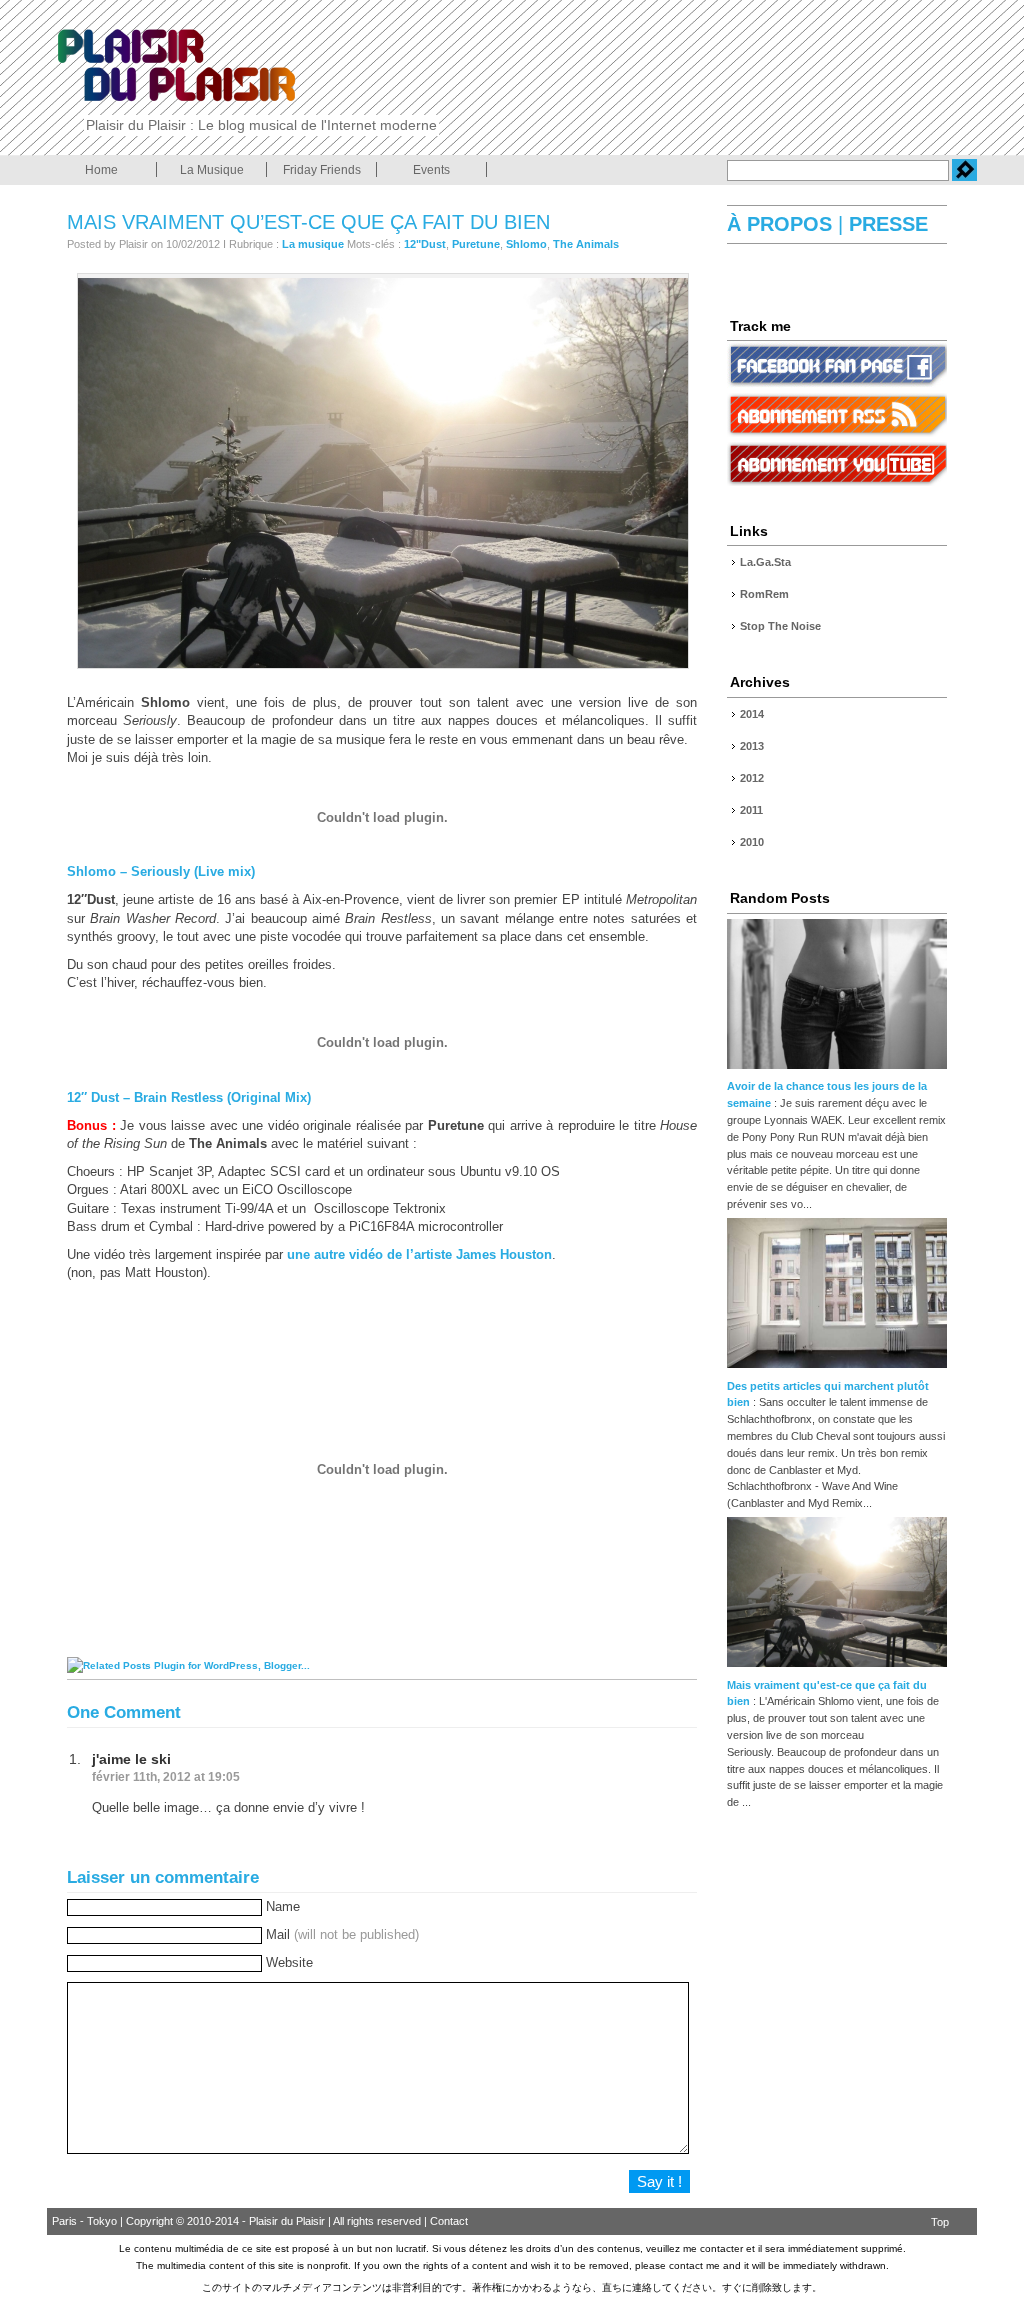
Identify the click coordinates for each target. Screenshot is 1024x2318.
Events (431, 170)
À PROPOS (782, 224)
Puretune (476, 244)
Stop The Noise (780, 626)
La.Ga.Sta (765, 562)
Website (289, 1962)
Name (283, 1906)
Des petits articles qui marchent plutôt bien (828, 1394)
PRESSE (885, 224)
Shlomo (526, 244)
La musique (313, 244)
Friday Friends (322, 170)
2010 (752, 842)
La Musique (212, 170)
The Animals (586, 244)
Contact (449, 2221)
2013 (752, 746)
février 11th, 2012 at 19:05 (166, 1777)
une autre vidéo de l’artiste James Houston (419, 1254)
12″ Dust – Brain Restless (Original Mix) (189, 1097)
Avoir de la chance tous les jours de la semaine (827, 1094)
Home (101, 170)
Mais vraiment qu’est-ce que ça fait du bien (308, 222)
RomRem (764, 594)
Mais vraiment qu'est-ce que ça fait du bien (827, 1693)
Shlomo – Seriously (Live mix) (161, 871)
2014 (752, 714)
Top (940, 2222)
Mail (342, 1934)
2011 (751, 810)
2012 (752, 778)
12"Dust (425, 244)
